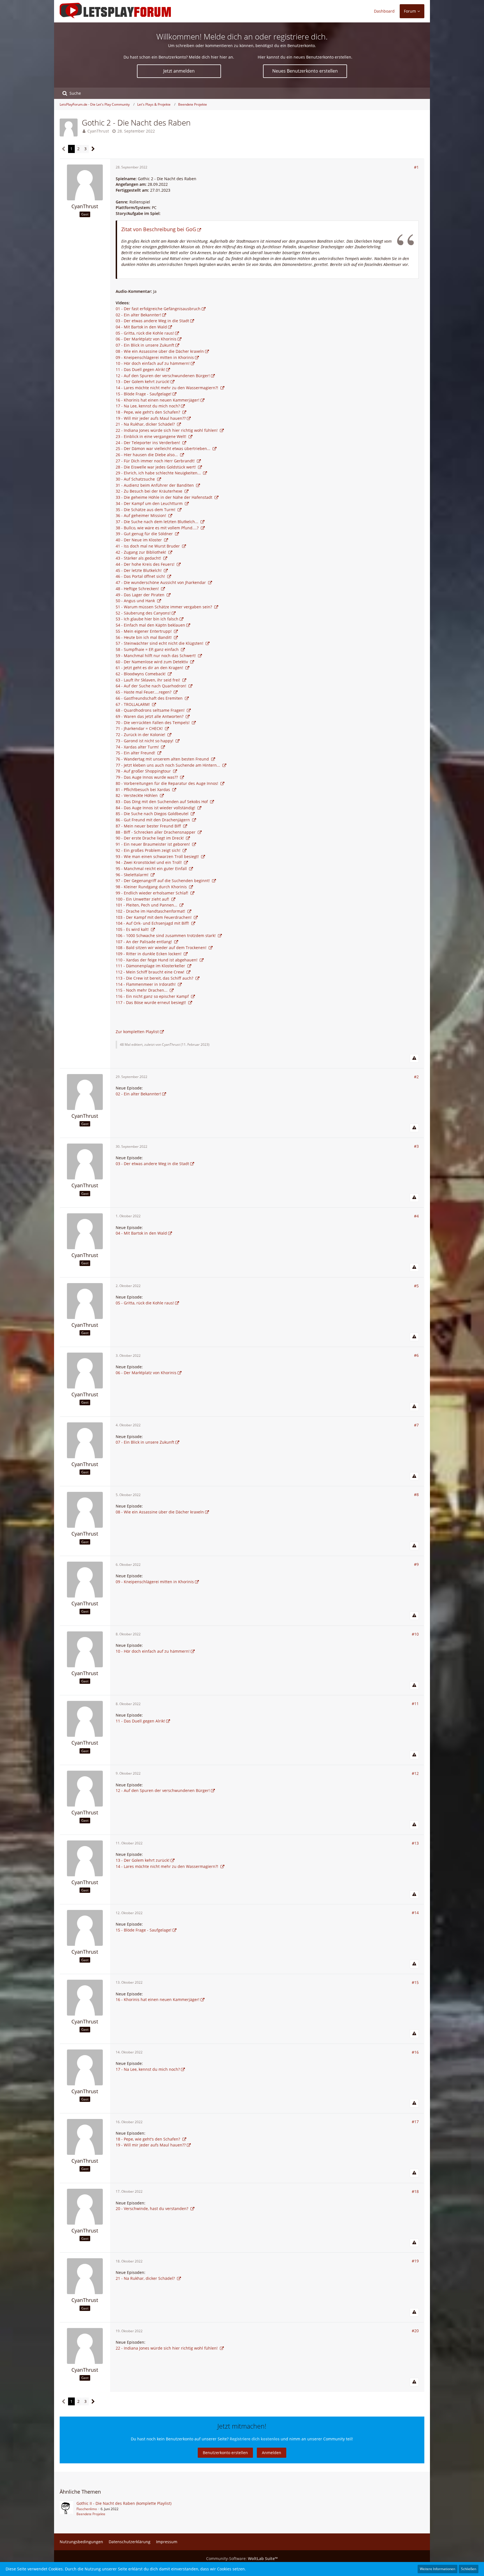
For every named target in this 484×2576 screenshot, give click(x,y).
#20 (415, 2331)
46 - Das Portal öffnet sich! (141, 576)
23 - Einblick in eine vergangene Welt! (152, 436)
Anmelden (272, 2453)
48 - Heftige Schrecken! (138, 589)
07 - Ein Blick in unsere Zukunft (145, 345)
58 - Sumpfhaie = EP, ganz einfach (148, 649)
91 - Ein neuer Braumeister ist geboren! (153, 844)
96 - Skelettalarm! (133, 875)
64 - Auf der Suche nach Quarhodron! (152, 686)
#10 (415, 1634)
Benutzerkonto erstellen (225, 2453)
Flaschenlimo (87, 2509)
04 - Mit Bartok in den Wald (141, 327)
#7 (416, 1425)
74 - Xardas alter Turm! (138, 747)
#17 (415, 2122)
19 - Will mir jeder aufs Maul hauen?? (151, 418)
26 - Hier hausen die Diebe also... (147, 455)
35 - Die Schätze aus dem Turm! (146, 510)
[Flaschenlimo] (66, 2508)
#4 (416, 1216)
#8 (416, 1495)
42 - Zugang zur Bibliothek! (141, 552)
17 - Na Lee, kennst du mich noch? (148, 406)
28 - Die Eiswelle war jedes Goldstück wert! (156, 467)
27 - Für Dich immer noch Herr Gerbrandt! (156, 461)
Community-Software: (242, 2558)
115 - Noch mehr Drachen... (142, 990)
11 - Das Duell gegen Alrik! (140, 369)
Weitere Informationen (438, 2569)
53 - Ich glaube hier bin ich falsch (147, 619)
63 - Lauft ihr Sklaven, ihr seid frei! (148, 680)
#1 (416, 167)
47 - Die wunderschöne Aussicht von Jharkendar (161, 582)
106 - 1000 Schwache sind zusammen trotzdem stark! (166, 935)
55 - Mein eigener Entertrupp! (144, 631)
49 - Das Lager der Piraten (141, 595)
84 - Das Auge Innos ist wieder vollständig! (156, 808)
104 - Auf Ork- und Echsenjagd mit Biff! (153, 923)
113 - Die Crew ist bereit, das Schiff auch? (155, 978)
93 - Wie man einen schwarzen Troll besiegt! (158, 856)
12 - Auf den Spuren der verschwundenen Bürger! (163, 376)
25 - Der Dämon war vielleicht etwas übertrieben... (164, 448)
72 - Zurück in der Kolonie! (141, 735)
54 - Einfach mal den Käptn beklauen (150, 625)
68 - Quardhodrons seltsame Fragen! (151, 710)
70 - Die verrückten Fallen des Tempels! (153, 723)
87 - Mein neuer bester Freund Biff (149, 826)
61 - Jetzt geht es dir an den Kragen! (150, 668)
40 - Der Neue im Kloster (139, 540)
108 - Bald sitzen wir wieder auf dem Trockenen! (162, 948)
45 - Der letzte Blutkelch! (139, 570)
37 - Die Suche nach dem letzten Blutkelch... (158, 522)
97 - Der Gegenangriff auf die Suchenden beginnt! (163, 881)
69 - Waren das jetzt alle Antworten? (150, 716)
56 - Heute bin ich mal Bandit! (144, 637)
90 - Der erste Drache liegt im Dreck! (150, 838)
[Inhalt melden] (414, 1058)
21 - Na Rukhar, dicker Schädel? (146, 424)
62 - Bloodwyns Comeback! (141, 674)
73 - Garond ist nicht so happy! (145, 741)
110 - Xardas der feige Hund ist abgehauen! (157, 960)
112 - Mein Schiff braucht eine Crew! (151, 972)
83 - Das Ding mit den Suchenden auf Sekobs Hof (162, 802)
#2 (416, 1077)
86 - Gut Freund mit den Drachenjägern (153, 820)
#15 (415, 1982)
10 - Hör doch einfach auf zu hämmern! (153, 363)
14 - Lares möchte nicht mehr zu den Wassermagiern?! (167, 388)
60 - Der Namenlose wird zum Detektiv (152, 662)
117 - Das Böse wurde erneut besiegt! (151, 1002)
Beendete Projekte (91, 2514)
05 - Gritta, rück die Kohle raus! (145, 333)
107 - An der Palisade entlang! (144, 942)
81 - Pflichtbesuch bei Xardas (143, 790)
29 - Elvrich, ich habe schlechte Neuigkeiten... (159, 473)
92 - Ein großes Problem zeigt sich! (149, 850)
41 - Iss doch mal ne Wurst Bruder (148, 546)
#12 (415, 1773)
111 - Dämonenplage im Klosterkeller (151, 966)
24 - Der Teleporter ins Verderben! (148, 443)
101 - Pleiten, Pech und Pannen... (147, 905)
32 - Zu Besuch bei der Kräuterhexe (150, 491)
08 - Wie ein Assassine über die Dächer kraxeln (160, 351)
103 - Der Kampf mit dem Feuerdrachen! (154, 917)
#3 (416, 1146)
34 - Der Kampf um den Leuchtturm (150, 503)
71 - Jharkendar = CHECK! (140, 728)
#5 (416, 1286)
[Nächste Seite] (93, 149)
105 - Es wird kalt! (133, 929)
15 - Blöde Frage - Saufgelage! (144, 394)
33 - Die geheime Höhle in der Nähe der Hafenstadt (165, 497)
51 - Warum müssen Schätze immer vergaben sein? (164, 607)
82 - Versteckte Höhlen (137, 795)
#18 (415, 2191)
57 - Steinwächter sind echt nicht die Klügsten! (160, 643)
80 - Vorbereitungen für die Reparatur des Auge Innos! (167, 783)
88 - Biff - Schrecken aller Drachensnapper (156, 832)
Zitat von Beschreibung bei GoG (159, 229)
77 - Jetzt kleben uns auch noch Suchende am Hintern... (168, 765)
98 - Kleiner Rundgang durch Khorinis (152, 887)
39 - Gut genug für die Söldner (145, 534)
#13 (415, 1843)
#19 (415, 2261)
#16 (415, 2052)
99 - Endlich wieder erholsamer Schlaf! (153, 893)
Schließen (469, 2569)
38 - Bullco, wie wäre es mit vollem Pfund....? (158, 528)
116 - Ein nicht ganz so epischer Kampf (153, 996)
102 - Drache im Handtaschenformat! (151, 911)
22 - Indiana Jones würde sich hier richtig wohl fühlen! (167, 430)
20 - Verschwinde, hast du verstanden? (153, 2209)
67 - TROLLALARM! (133, 704)
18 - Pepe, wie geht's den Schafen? (148, 412)
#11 (415, 1704)
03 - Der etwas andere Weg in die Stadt (152, 321)
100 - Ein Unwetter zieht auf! (143, 899)
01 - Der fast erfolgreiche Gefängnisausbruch (158, 309)
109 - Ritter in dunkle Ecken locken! (149, 954)
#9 (416, 1564)
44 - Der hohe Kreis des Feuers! (146, 564)
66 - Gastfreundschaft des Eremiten (150, 698)
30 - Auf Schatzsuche (136, 479)
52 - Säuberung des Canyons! (143, 613)
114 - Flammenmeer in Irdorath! (146, 984)
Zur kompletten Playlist (137, 1032)
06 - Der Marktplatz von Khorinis (146, 339)
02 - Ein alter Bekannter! (138, 315)
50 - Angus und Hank (136, 601)
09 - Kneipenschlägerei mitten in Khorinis (155, 357)
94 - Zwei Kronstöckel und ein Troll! (149, 862)
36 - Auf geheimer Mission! (141, 515)
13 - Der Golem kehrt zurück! (143, 382)
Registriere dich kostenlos (255, 2439)
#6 (416, 1355)
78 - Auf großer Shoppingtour (144, 771)
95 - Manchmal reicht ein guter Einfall (152, 869)
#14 (415, 1913)
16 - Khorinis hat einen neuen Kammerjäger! (158, 400)
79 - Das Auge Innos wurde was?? (147, 777)
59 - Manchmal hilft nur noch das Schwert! (156, 656)
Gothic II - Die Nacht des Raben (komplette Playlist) (124, 2503)
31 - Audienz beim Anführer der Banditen (155, 485)
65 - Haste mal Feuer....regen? (144, 692)
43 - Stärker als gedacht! (139, 558)
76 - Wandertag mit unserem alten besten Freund (163, 759)
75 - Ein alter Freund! (136, 753)
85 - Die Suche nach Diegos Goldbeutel (153, 814)
